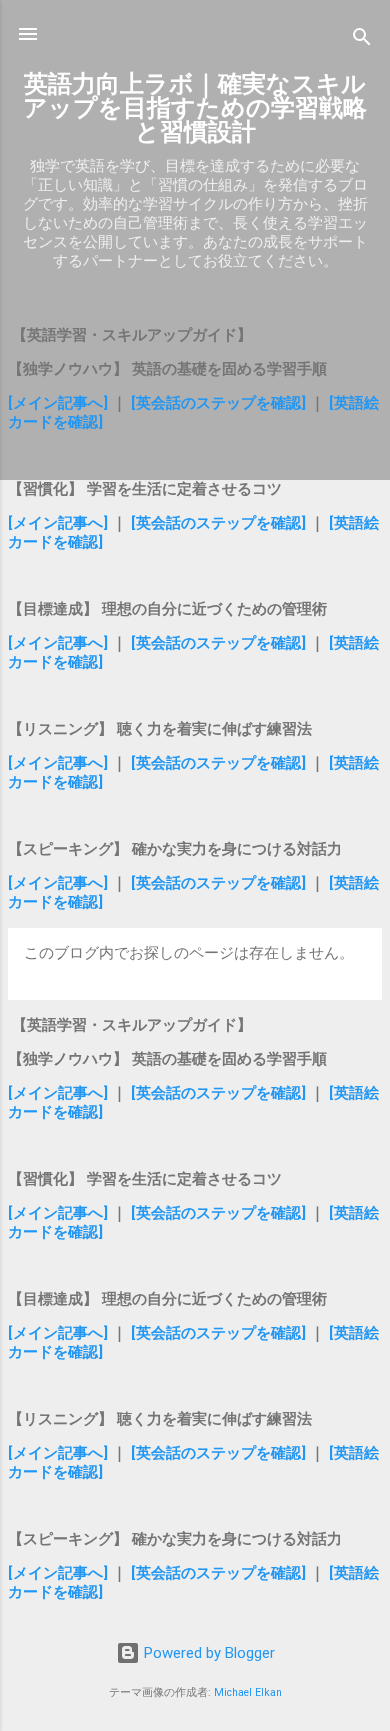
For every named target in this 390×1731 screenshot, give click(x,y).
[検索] (362, 40)
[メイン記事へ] (58, 403)
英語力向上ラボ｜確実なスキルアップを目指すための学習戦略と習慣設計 (195, 108)
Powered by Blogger (207, 1653)
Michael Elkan (248, 1692)
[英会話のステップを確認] (218, 403)
